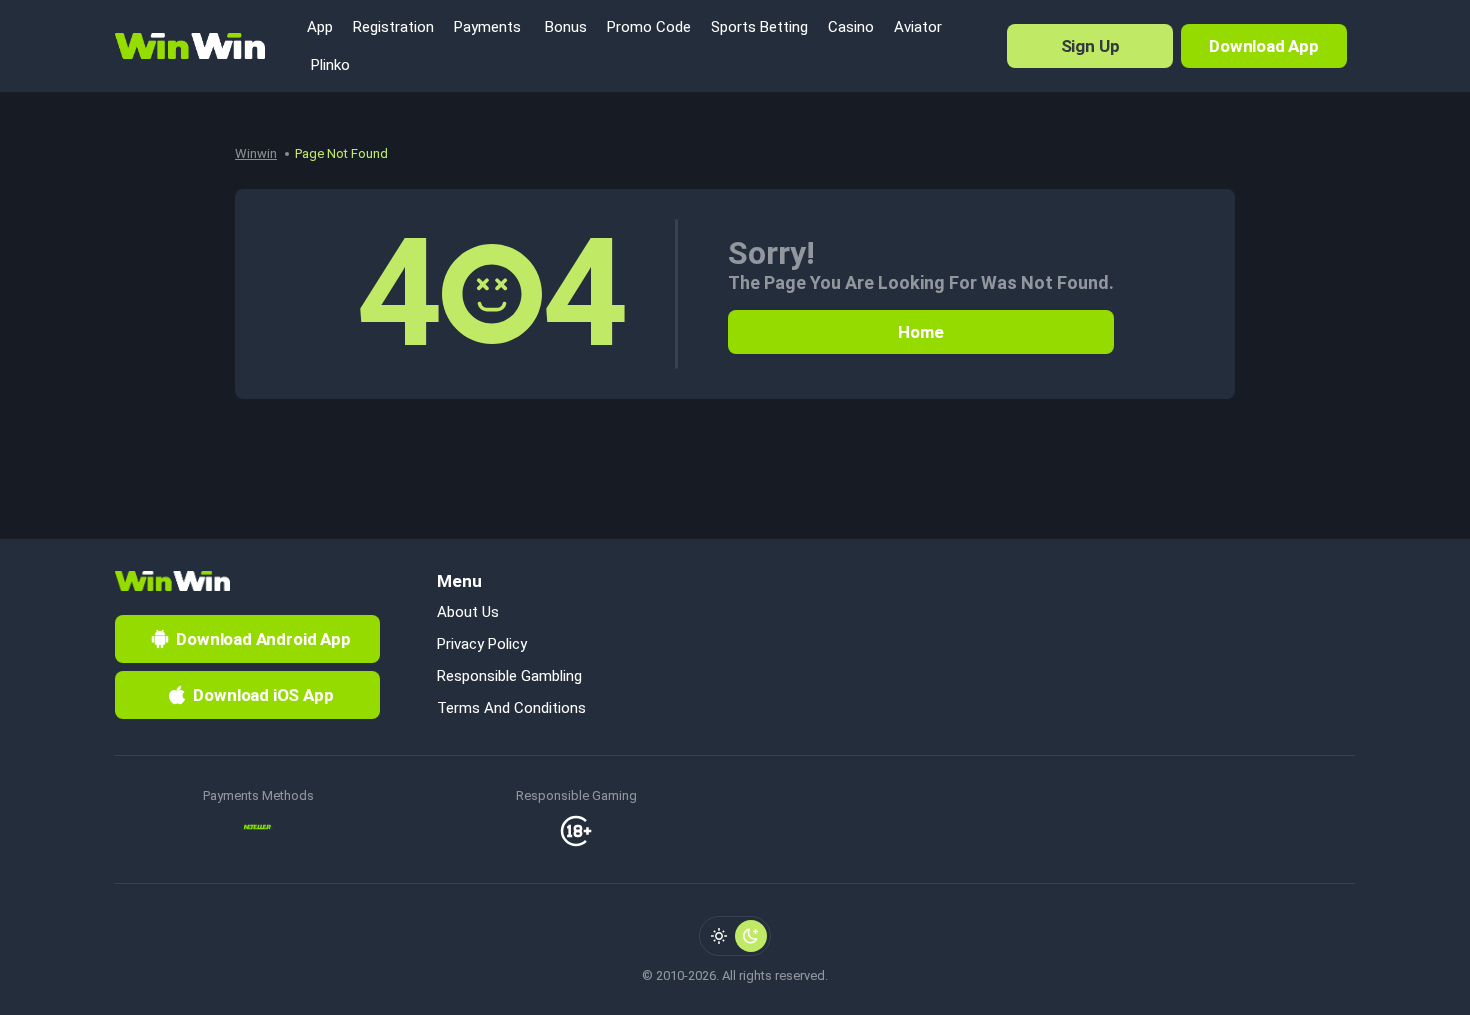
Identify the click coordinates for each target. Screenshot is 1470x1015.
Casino (851, 27)
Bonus (564, 27)
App (320, 27)
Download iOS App (263, 695)
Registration (393, 27)
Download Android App (263, 639)
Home (920, 332)
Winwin (256, 153)
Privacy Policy (482, 644)
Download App (1264, 46)
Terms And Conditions (511, 708)
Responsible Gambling (509, 676)
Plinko (328, 65)
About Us (468, 612)
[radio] (719, 936)
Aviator (918, 27)
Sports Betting (759, 27)
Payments (487, 27)
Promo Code (649, 27)
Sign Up (1090, 46)
